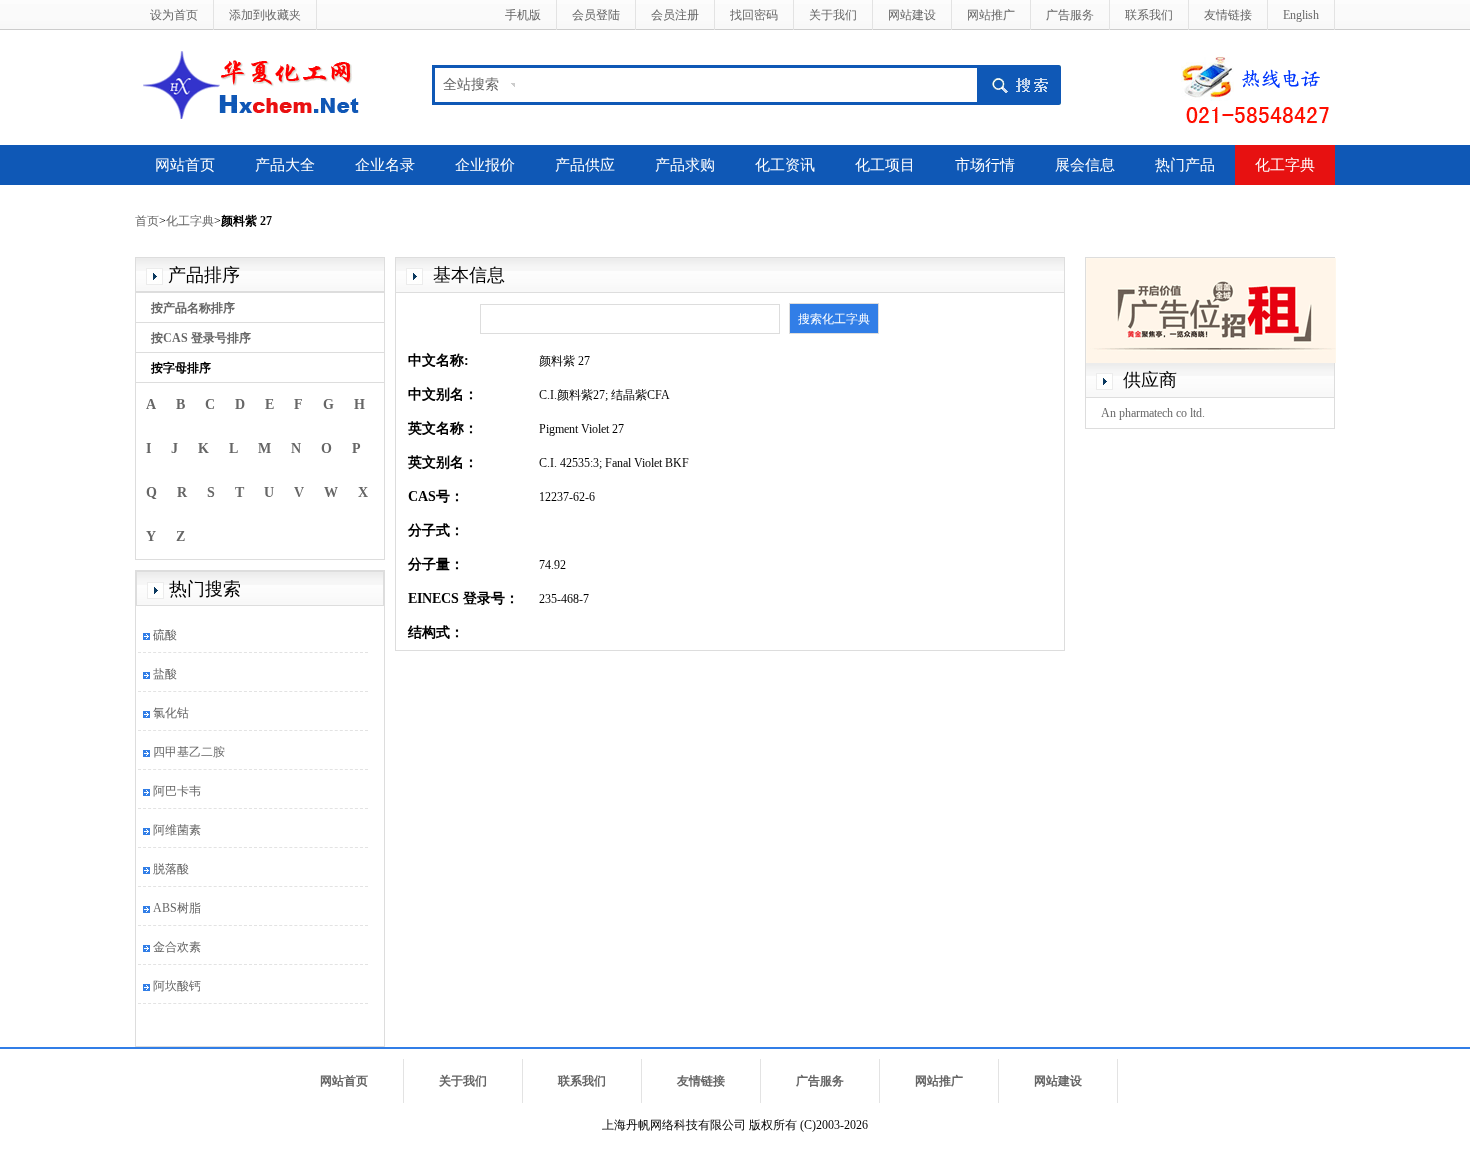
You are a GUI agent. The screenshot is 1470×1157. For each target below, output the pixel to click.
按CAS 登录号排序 (201, 338)
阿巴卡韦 (177, 791)
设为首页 (174, 15)
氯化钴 (171, 713)
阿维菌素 (177, 830)
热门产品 (1185, 165)
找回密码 (754, 15)
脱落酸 (171, 869)
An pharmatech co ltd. (1153, 413)
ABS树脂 (177, 908)
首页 (147, 221)
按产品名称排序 (193, 308)
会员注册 (675, 15)
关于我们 (833, 15)
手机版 (523, 15)
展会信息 (1085, 165)
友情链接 (1228, 15)
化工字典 (1285, 165)
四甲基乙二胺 (189, 752)
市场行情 (985, 165)
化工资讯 (785, 165)
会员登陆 (596, 15)
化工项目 (885, 165)
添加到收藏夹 (265, 15)
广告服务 (1070, 15)
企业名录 (385, 165)
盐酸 (165, 674)
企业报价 (485, 165)
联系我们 (1149, 15)
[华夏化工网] (258, 83)
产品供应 (585, 165)
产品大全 (285, 165)
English (1301, 15)
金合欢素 (177, 947)
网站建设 (912, 15)
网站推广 (991, 15)
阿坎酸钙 (177, 986)
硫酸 (165, 635)
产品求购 (685, 165)
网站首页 (185, 165)
